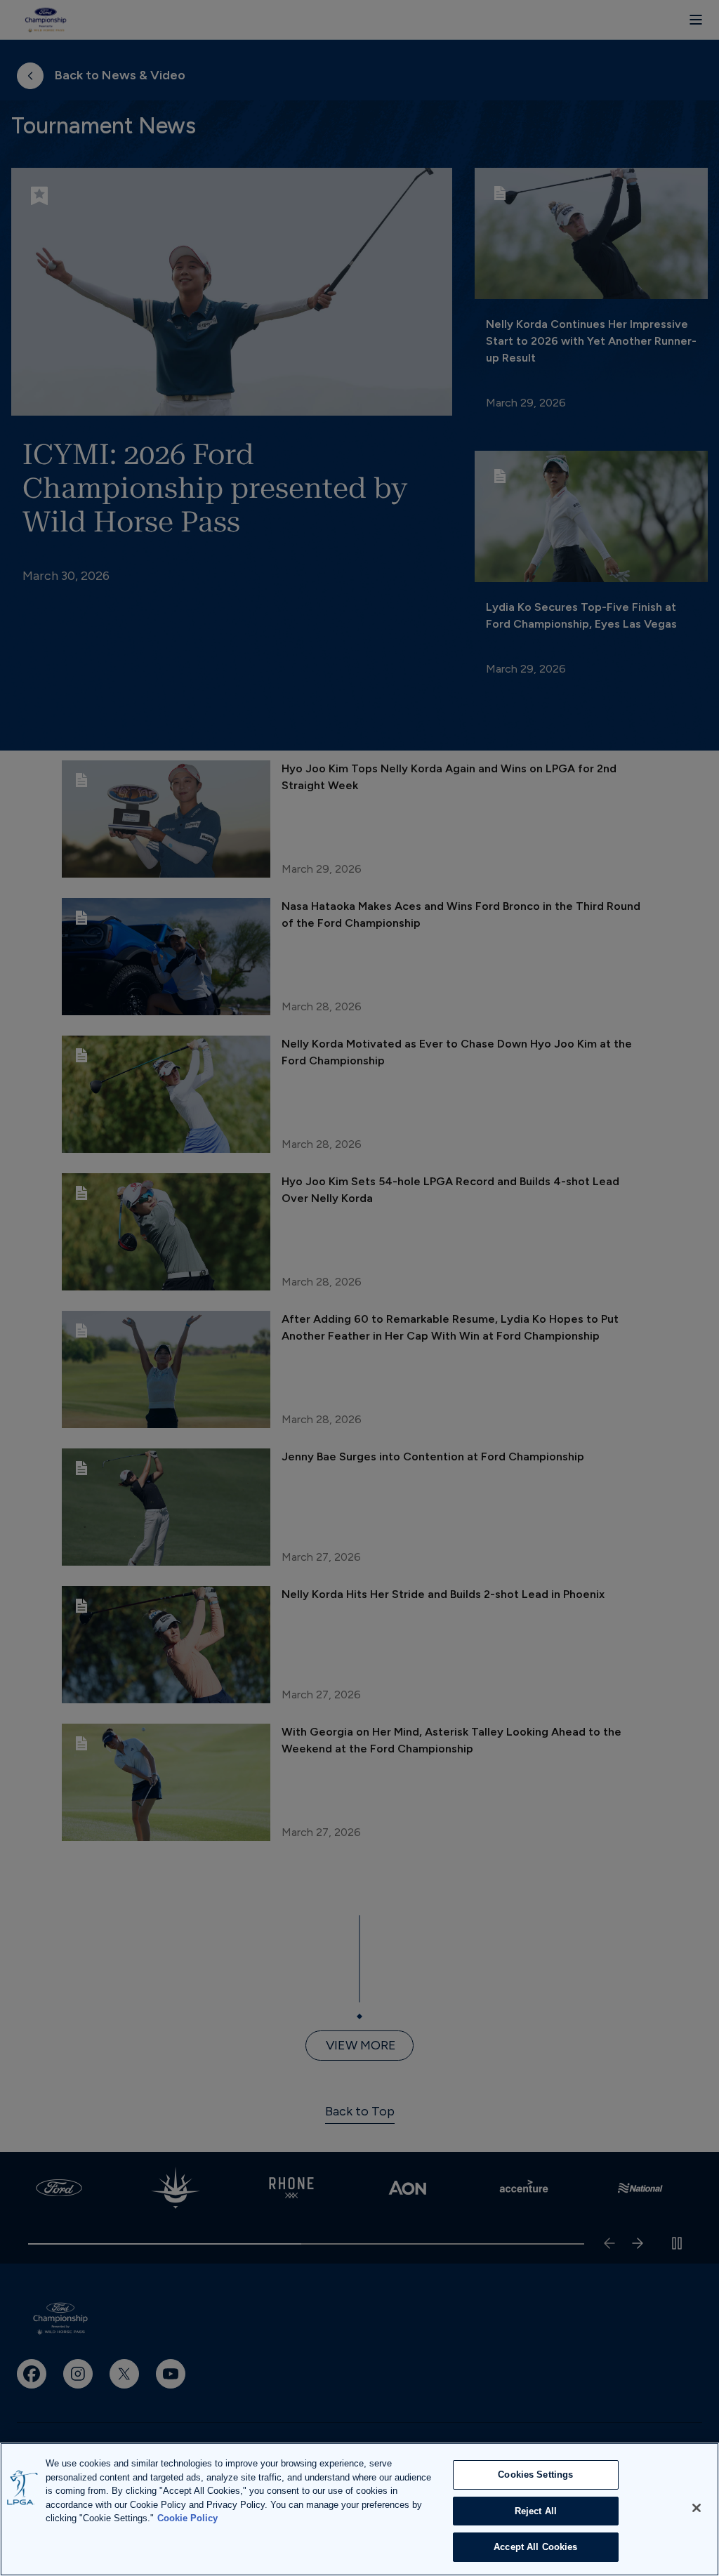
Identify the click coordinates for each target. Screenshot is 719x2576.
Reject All (536, 2511)
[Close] (697, 2508)
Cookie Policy (187, 2518)
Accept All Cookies (535, 2547)
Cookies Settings (535, 2475)
